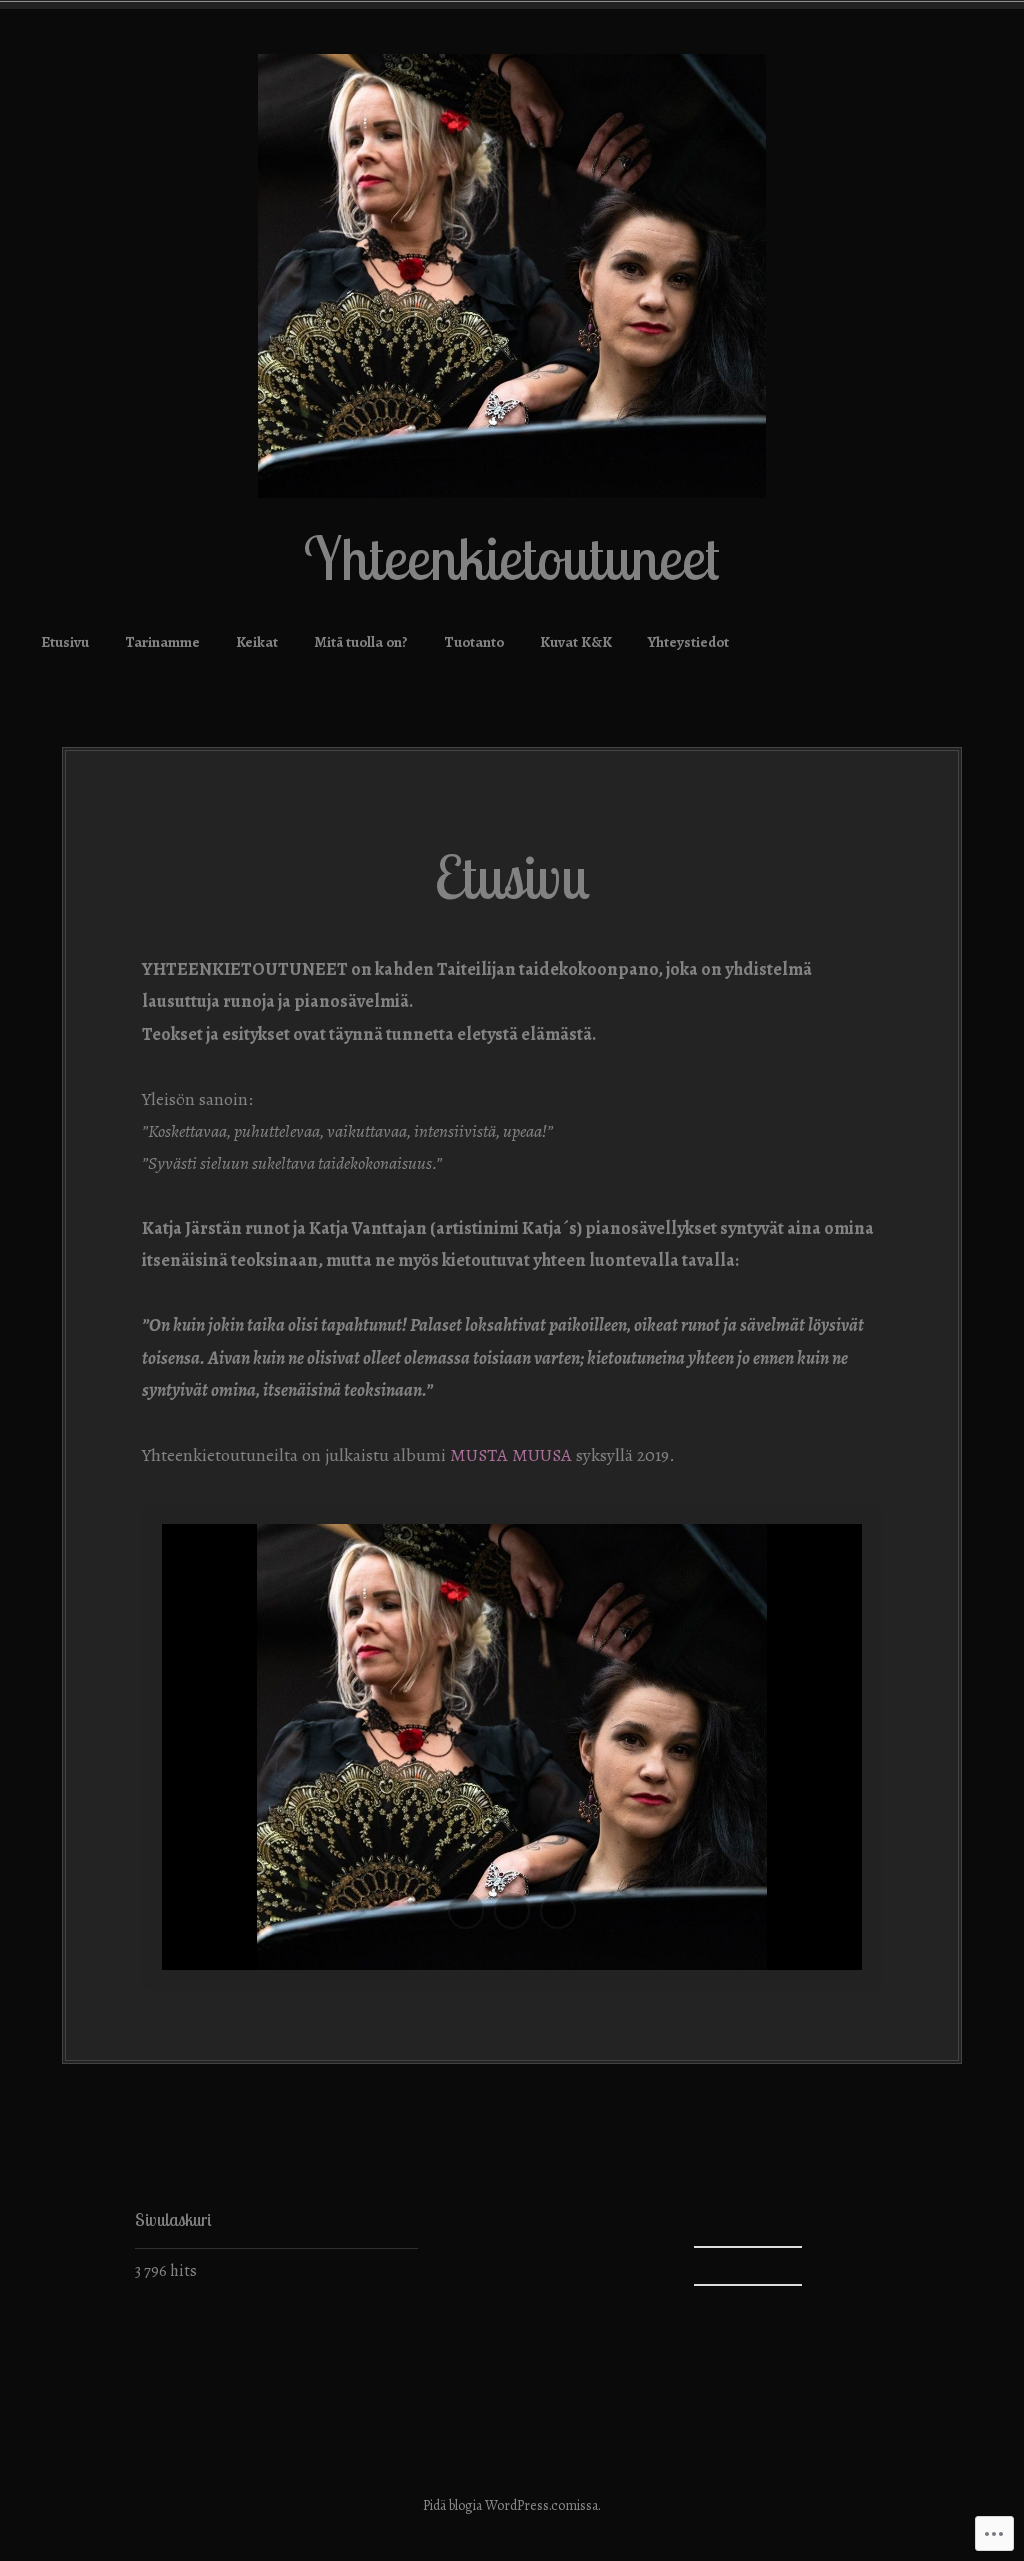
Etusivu (65, 642)
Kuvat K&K (576, 642)
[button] (466, 1911)
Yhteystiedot (688, 642)
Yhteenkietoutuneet (512, 557)
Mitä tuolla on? (361, 642)
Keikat (257, 642)
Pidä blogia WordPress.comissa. (512, 2505)
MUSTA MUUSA (511, 1455)
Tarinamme (162, 642)
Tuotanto (474, 642)
